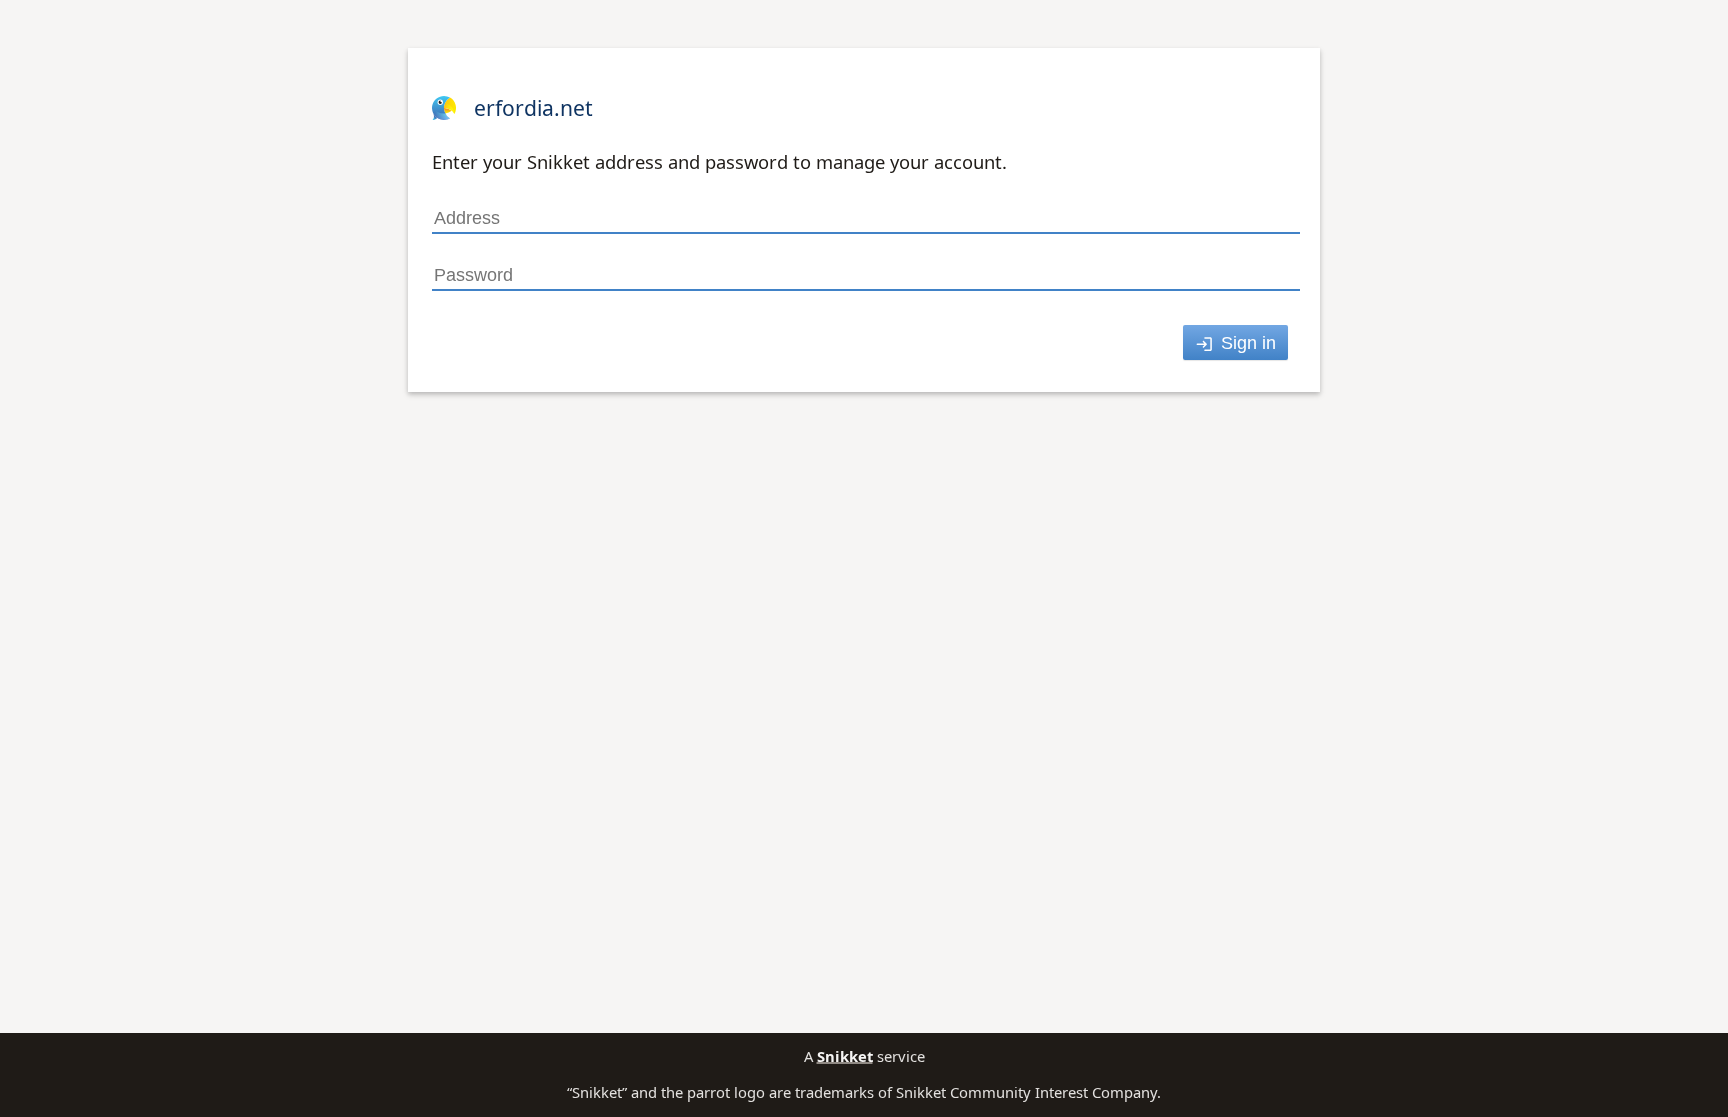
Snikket (845, 1056)
